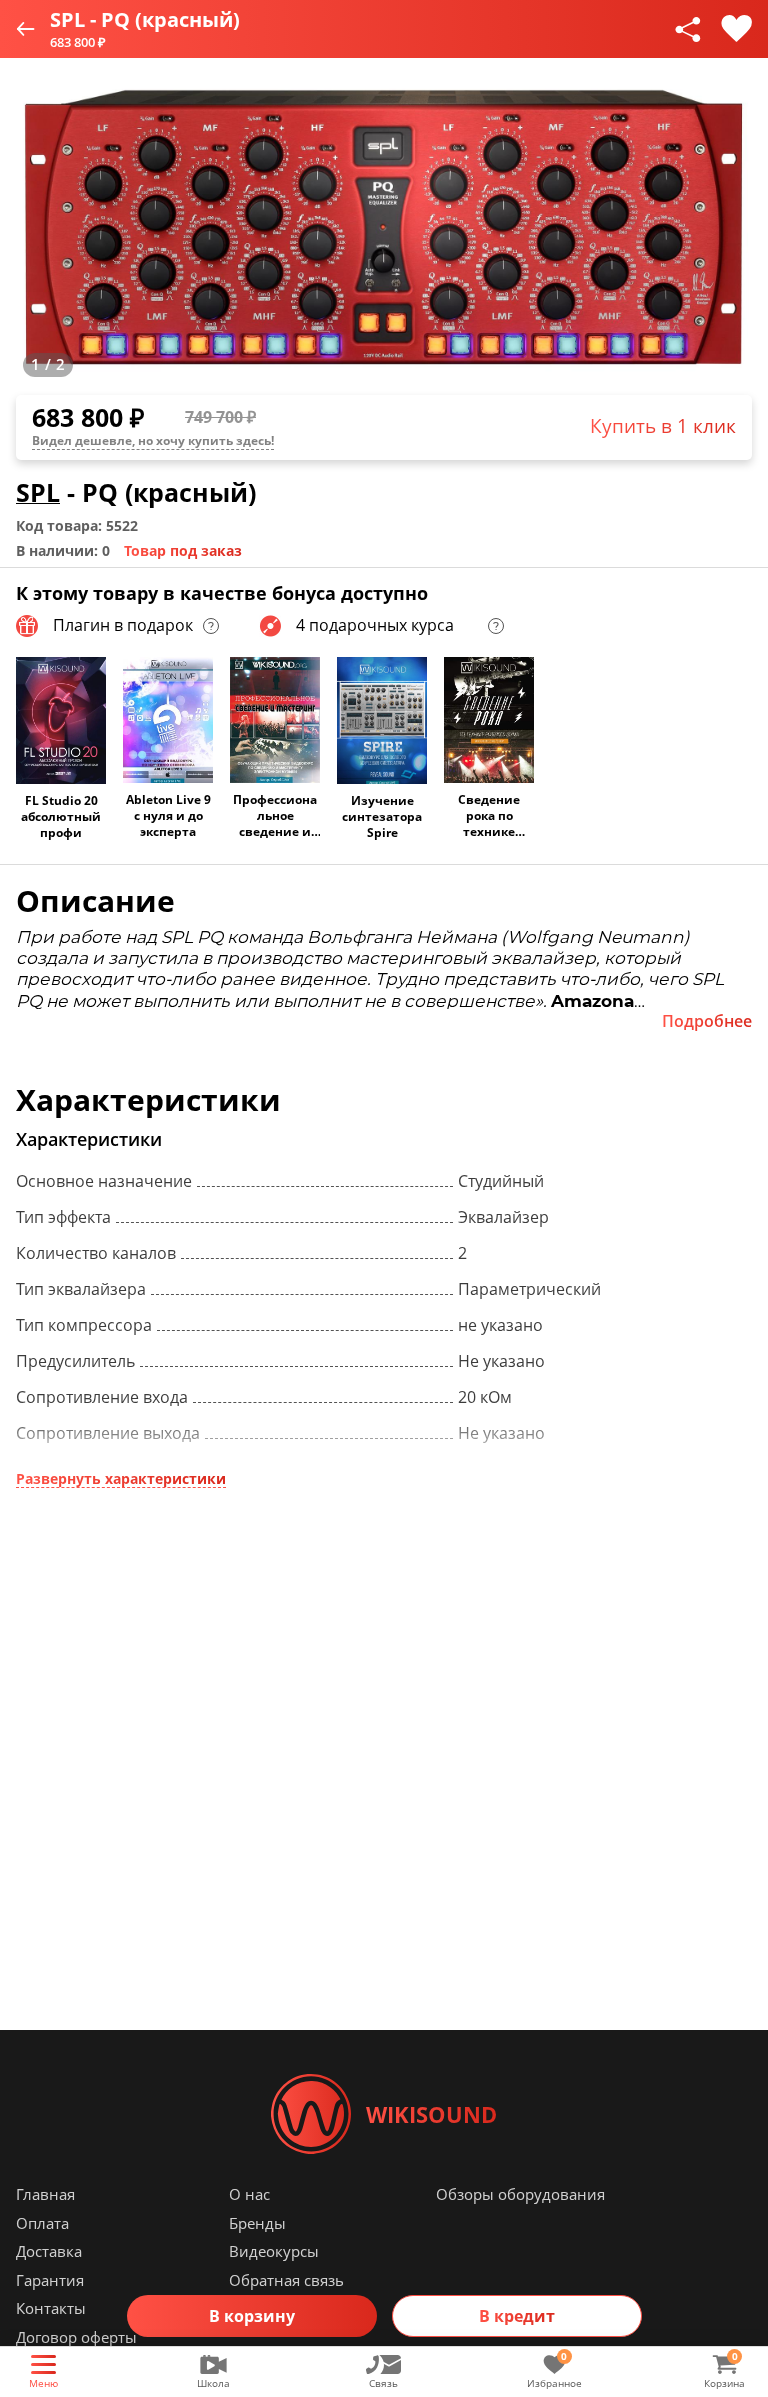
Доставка (49, 2251)
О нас (249, 2194)
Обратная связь (286, 2280)
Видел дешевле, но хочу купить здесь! (153, 441)
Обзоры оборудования (520, 2194)
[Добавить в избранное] (736, 28)
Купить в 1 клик (663, 427)
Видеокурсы (274, 2251)
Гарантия (50, 2280)
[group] (384, 227)
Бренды (257, 2223)
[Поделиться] (687, 28)
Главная (45, 2194)
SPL (38, 492)
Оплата (42, 2223)
